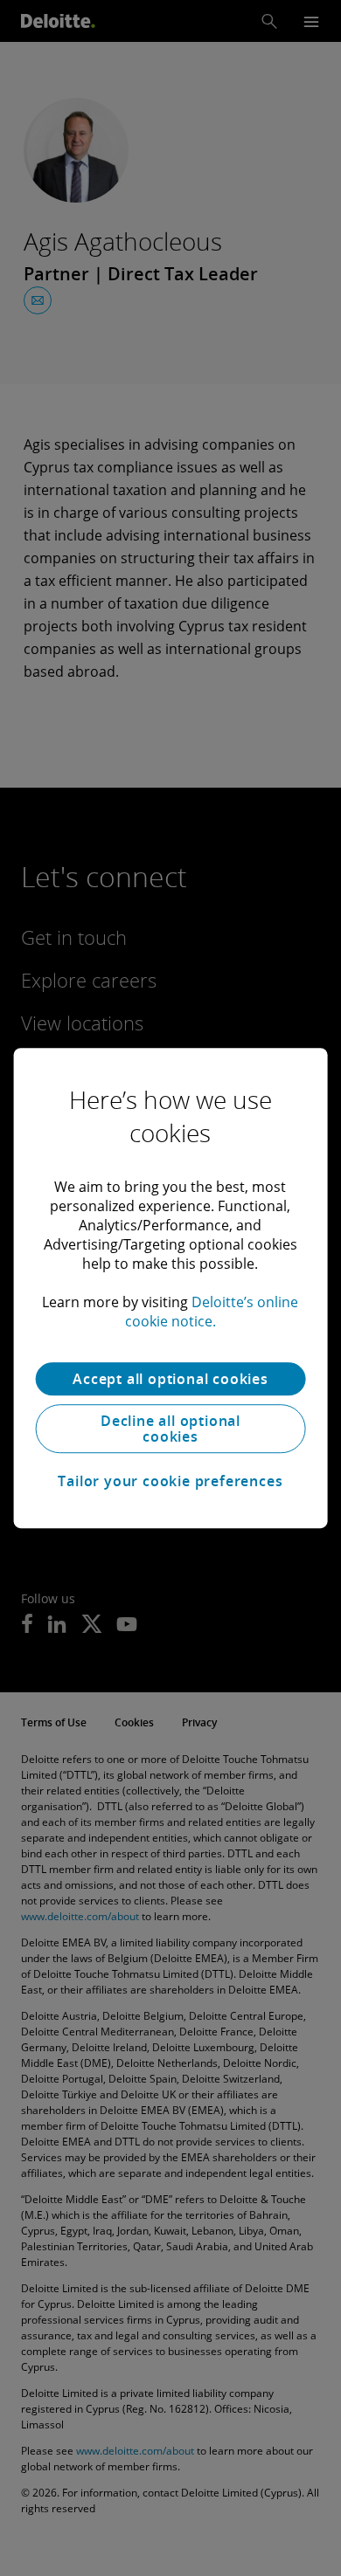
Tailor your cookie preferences (170, 1481)
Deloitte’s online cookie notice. (212, 1312)
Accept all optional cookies (170, 1379)
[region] (171, 1288)
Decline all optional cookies (170, 1429)
